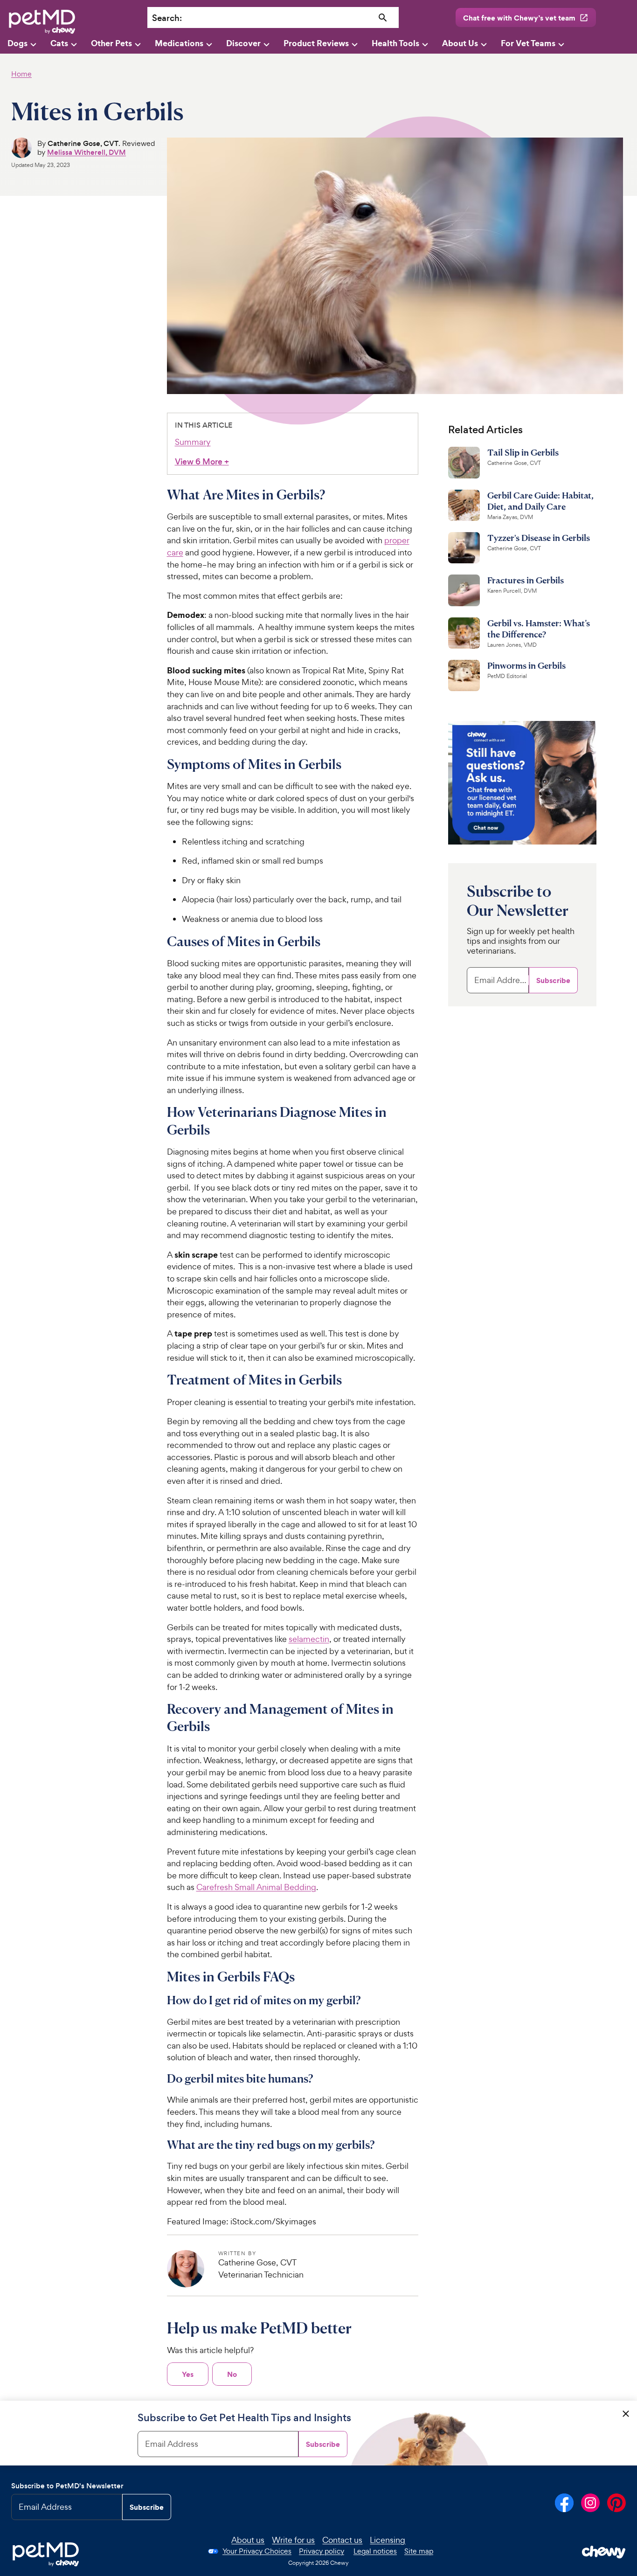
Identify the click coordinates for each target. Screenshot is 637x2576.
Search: (167, 18)
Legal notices (375, 2551)
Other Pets (111, 43)
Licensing (388, 2540)
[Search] (383, 18)
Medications (179, 43)
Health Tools (395, 43)
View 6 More (202, 462)
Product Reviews (316, 43)
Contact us (342, 2540)
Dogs (17, 43)
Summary (193, 442)
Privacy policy (322, 2551)
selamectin (309, 1639)
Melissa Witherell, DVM (87, 152)
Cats (59, 43)
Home (21, 74)
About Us (460, 43)
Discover (243, 43)
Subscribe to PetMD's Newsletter (67, 2486)
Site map (419, 2551)
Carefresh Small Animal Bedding (256, 1887)
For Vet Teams (528, 43)
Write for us (293, 2540)
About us (248, 2540)
